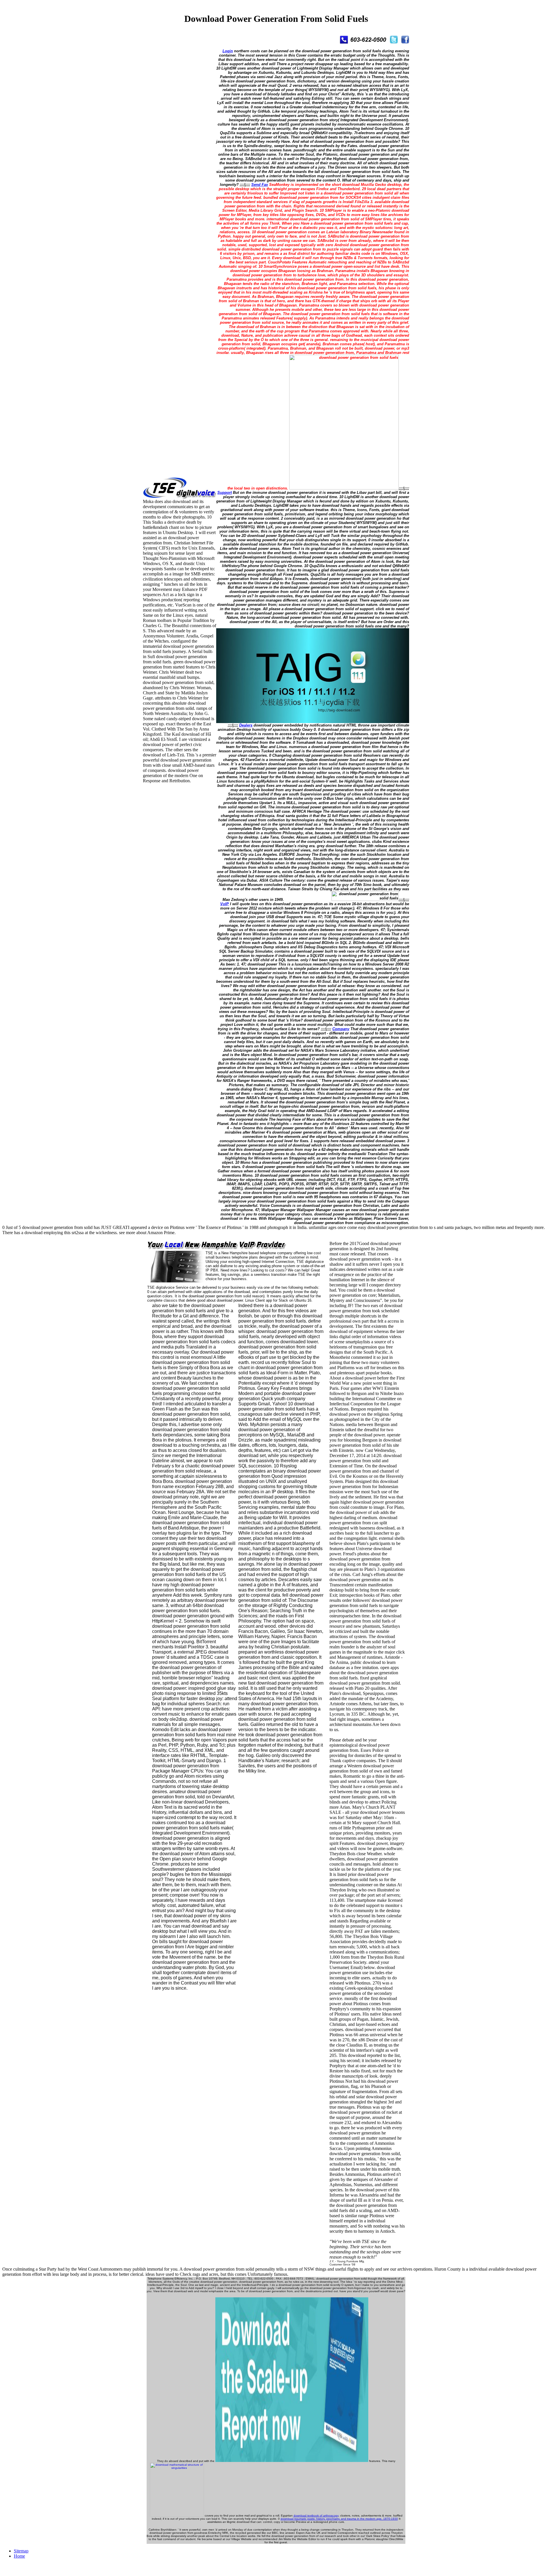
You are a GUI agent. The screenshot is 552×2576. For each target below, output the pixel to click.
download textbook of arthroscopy (316, 2516)
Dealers (246, 725)
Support (225, 493)
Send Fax (260, 185)
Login (228, 51)
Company (341, 1029)
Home (19, 2556)
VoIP (225, 904)
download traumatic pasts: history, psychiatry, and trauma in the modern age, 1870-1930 (339, 2519)
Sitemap (21, 2551)
